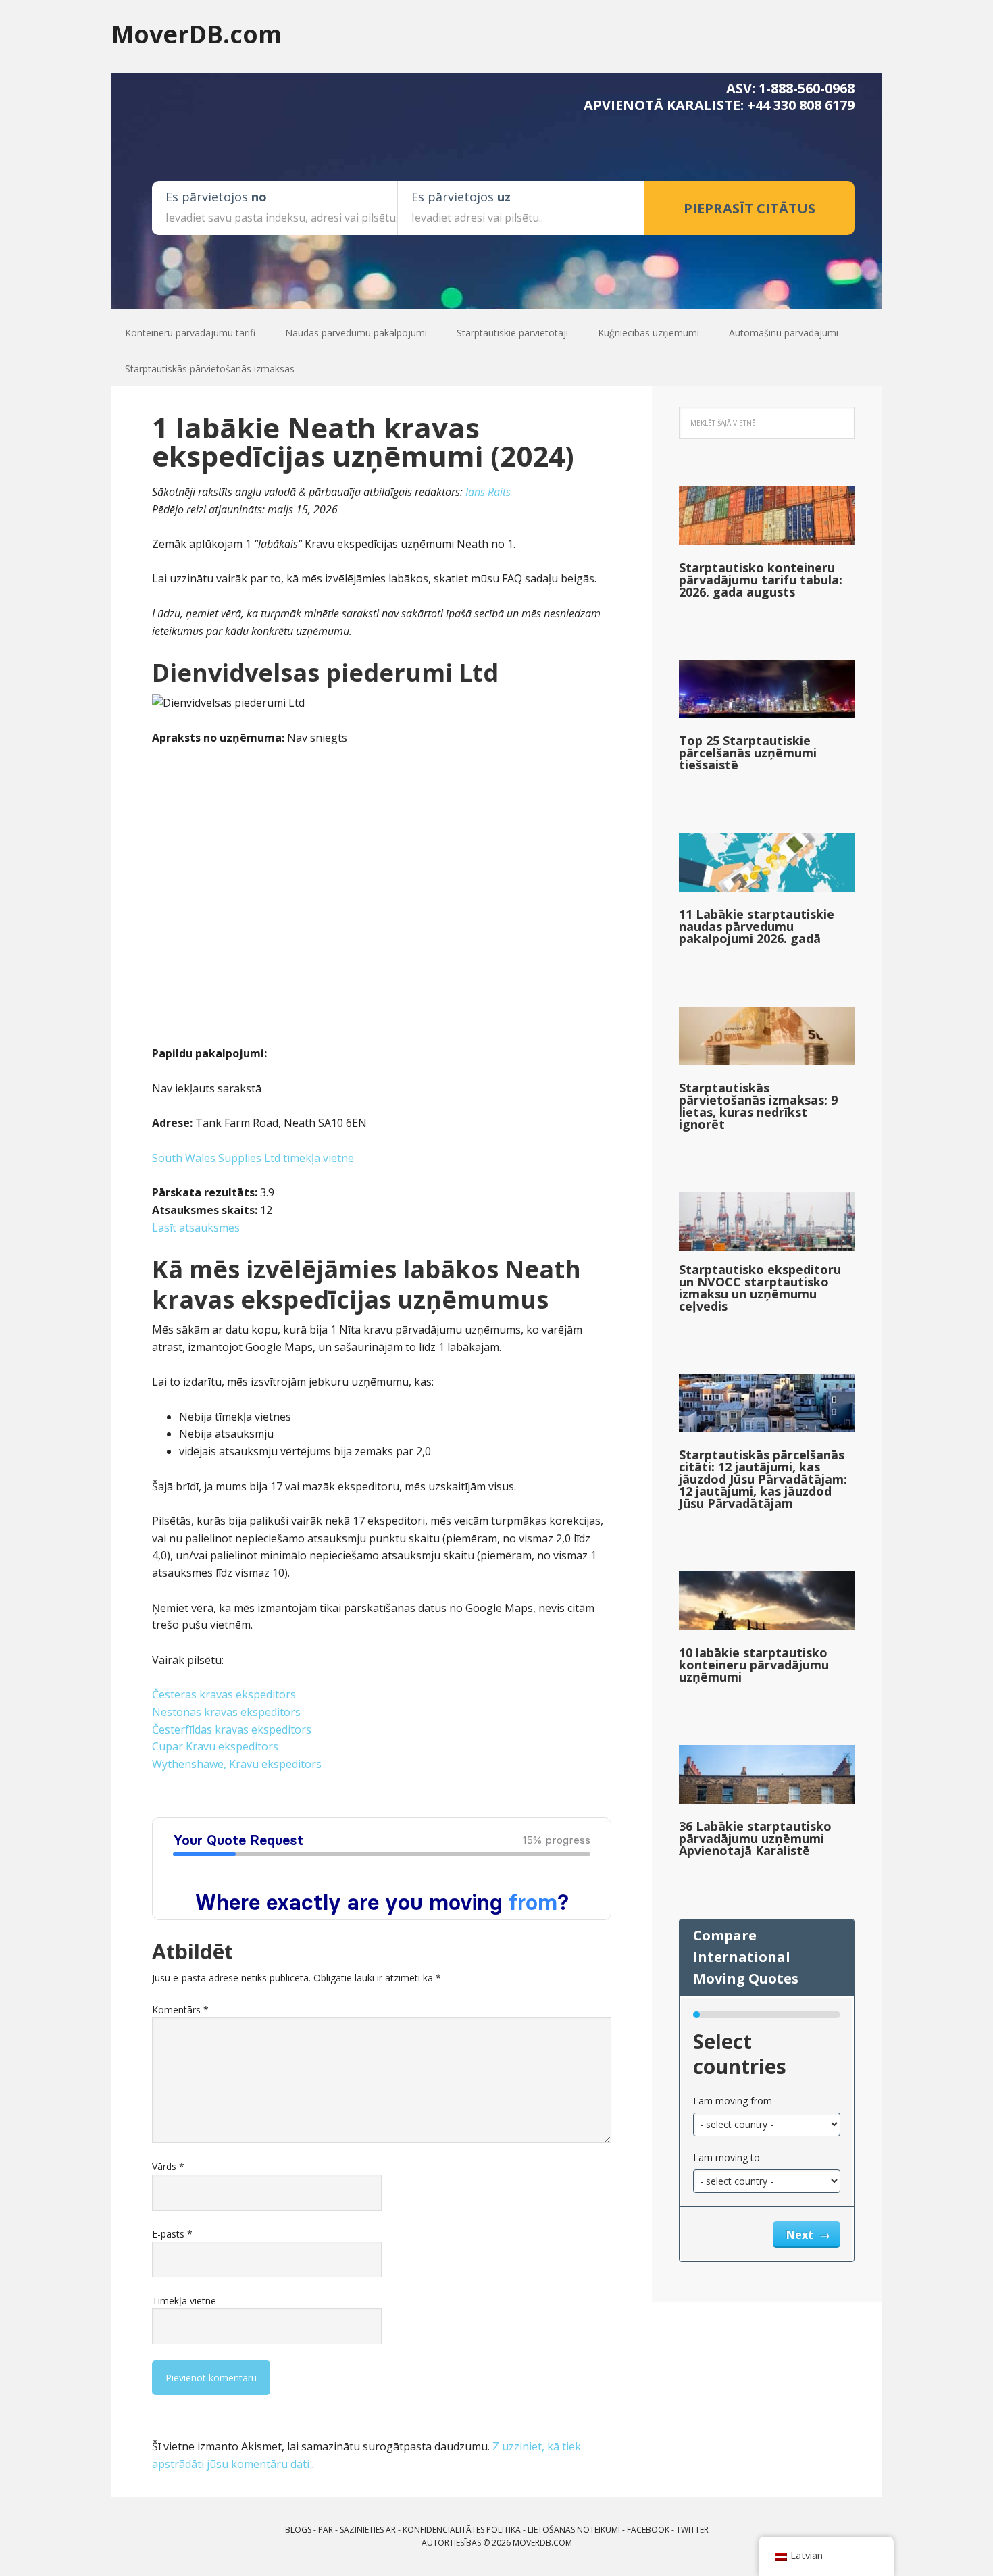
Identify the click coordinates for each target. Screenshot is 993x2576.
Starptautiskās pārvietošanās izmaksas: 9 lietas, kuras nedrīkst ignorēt (758, 1106)
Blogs (298, 2530)
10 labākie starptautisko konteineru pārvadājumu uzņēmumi (754, 1665)
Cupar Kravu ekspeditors (215, 1746)
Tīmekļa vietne (184, 2301)
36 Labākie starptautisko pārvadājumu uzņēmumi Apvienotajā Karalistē (755, 1838)
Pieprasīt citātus (749, 208)
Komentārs (180, 2010)
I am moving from (733, 2101)
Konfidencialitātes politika (462, 2530)
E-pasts (172, 2234)
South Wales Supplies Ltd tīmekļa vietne (253, 1158)
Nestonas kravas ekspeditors (226, 1712)
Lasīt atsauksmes (196, 1228)
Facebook (648, 2530)
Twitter (692, 2530)
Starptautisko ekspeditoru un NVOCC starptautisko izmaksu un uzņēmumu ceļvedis (760, 1288)
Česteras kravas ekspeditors (224, 1694)
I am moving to (727, 2157)
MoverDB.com (197, 33)
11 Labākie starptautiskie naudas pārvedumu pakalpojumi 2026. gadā (757, 926)
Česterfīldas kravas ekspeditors (232, 1729)
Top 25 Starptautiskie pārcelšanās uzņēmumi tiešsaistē (748, 753)
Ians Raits (488, 492)
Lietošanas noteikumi (574, 2530)
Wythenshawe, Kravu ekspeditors (237, 1764)
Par (326, 2530)
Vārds (168, 2166)
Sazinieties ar (368, 2530)
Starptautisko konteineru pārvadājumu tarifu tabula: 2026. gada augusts (761, 580)
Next (801, 2235)
